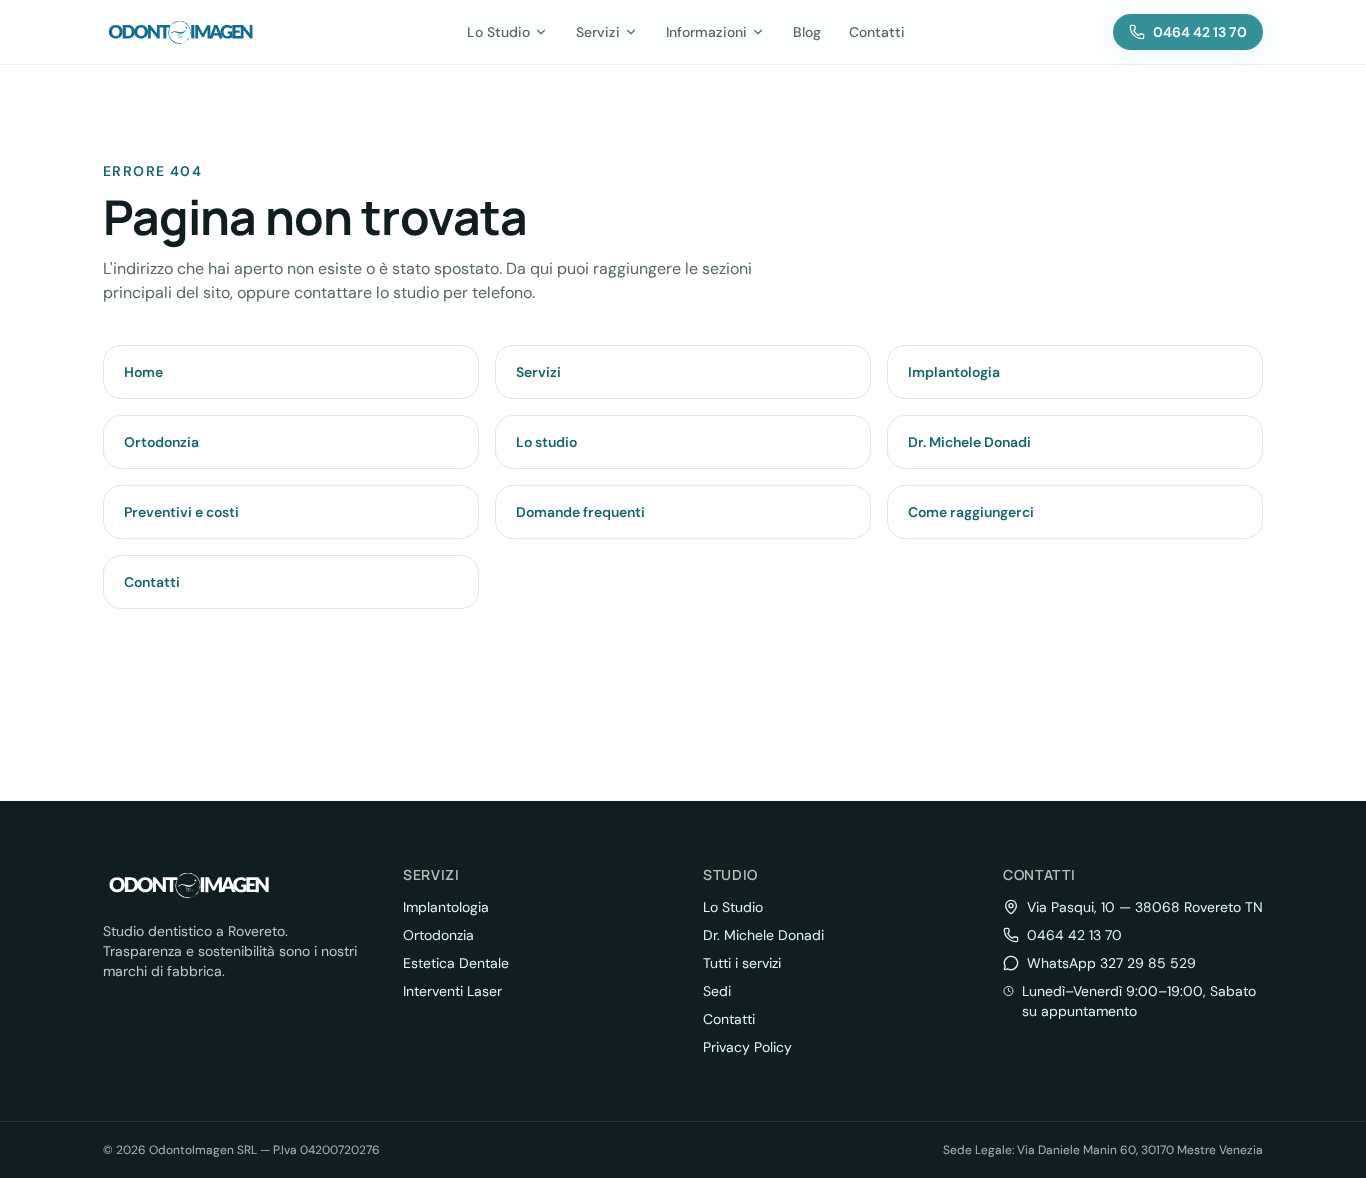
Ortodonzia (161, 442)
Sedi (717, 991)
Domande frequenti (580, 512)
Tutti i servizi (742, 963)
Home (143, 372)
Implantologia (954, 372)
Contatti (877, 32)
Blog (807, 32)
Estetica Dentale (456, 963)
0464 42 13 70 (1074, 935)
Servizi (598, 32)
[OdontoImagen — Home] (181, 32)
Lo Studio (498, 32)
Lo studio (546, 442)
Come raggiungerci (971, 512)
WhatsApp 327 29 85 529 (1111, 963)
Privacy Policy (747, 1047)
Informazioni (706, 32)
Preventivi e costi (181, 512)
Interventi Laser (452, 991)
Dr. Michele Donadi (969, 442)
